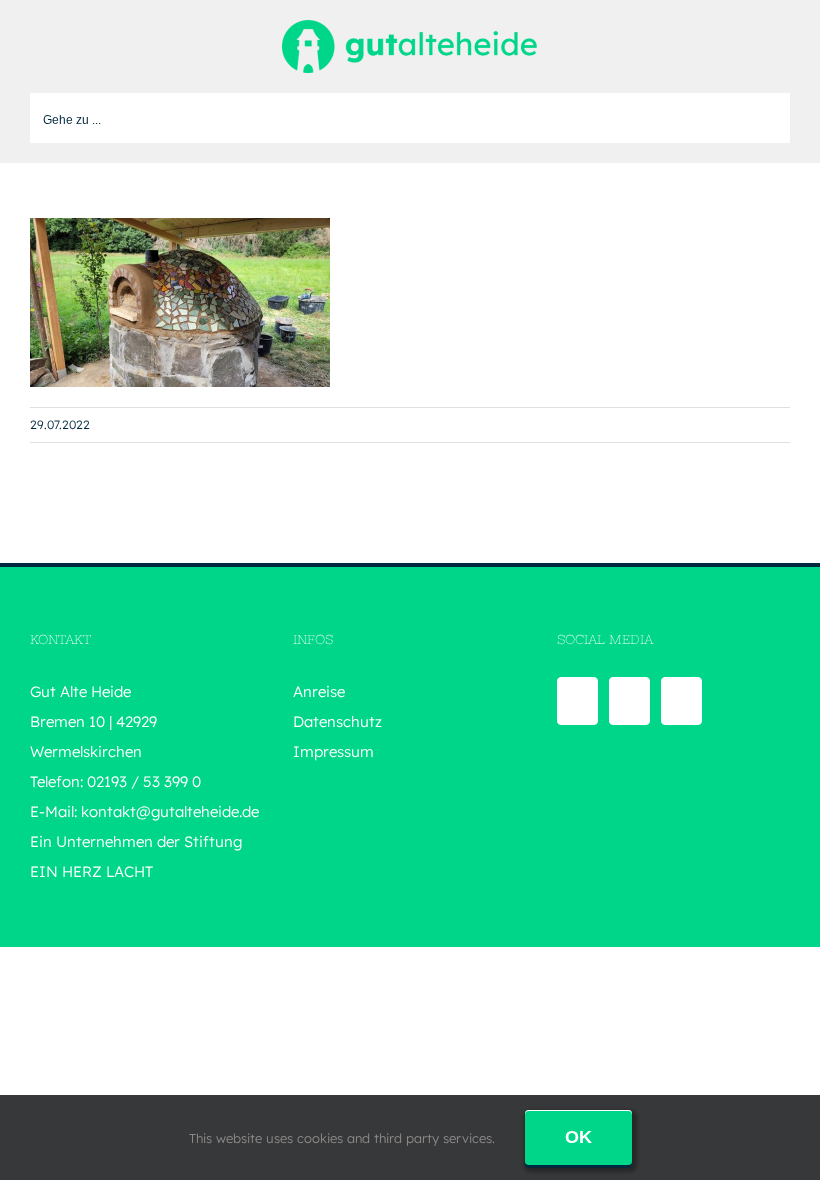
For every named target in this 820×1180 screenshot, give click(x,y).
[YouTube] (629, 701)
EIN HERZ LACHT (91, 871)
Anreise (319, 691)
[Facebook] (577, 701)
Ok (578, 1137)
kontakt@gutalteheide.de (170, 811)
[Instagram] (681, 701)
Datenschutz (337, 721)
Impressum (333, 751)
